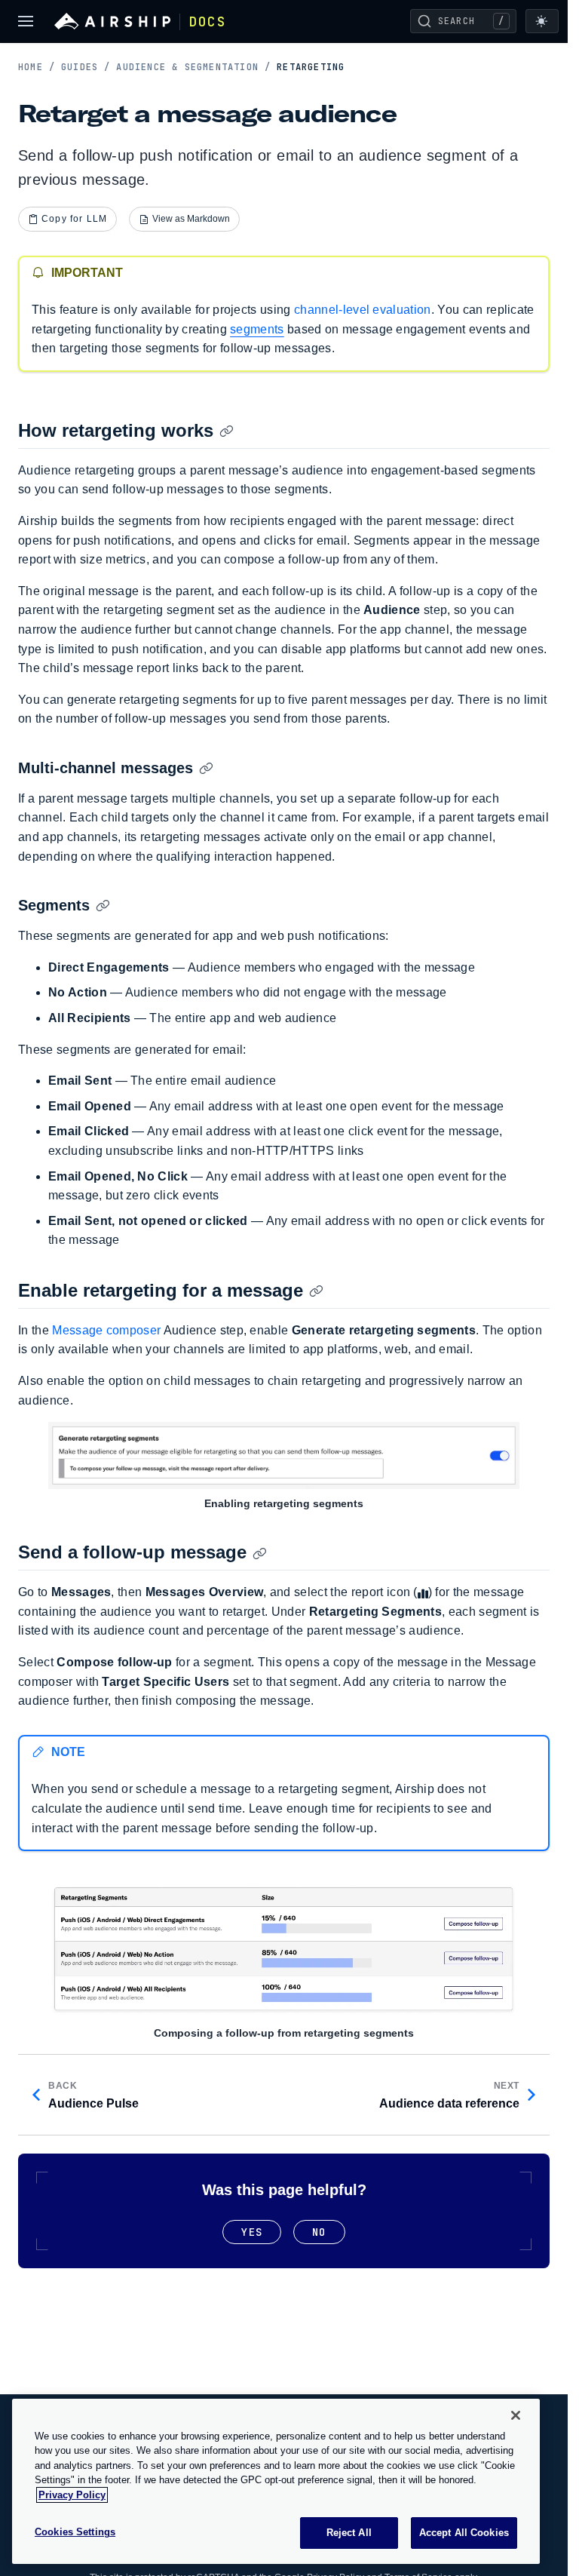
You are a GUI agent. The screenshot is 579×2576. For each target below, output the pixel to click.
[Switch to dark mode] (542, 21)
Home (37, 67)
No (319, 2232)
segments (257, 329)
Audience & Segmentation (193, 67)
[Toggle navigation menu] (26, 21)
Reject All (349, 2533)
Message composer (106, 1330)
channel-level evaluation (363, 310)
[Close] (516, 2415)
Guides (86, 67)
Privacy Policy (72, 2495)
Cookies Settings (75, 2532)
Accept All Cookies (464, 2533)
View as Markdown (191, 219)
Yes (252, 2232)
